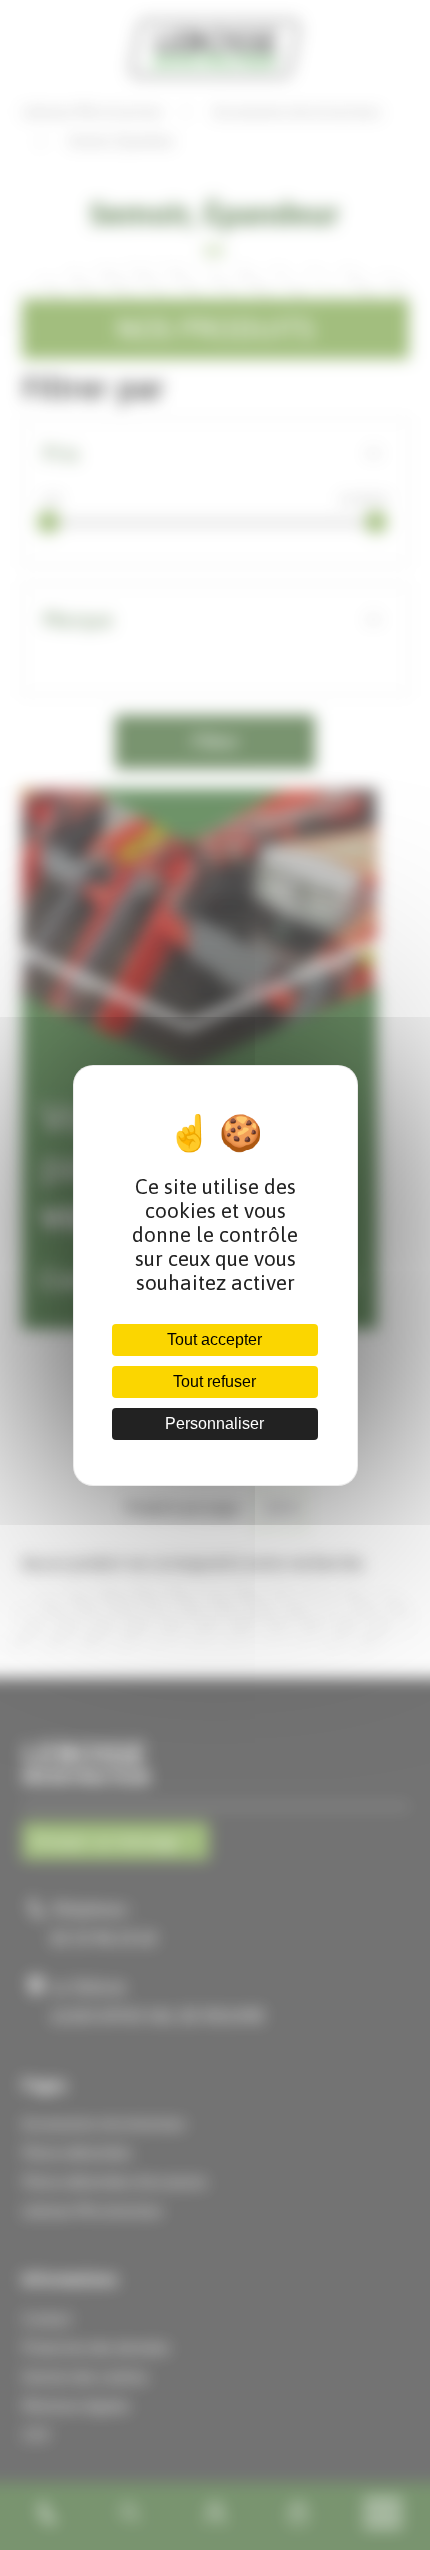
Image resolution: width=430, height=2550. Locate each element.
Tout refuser (214, 1381)
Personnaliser (214, 1423)
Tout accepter (214, 1339)
